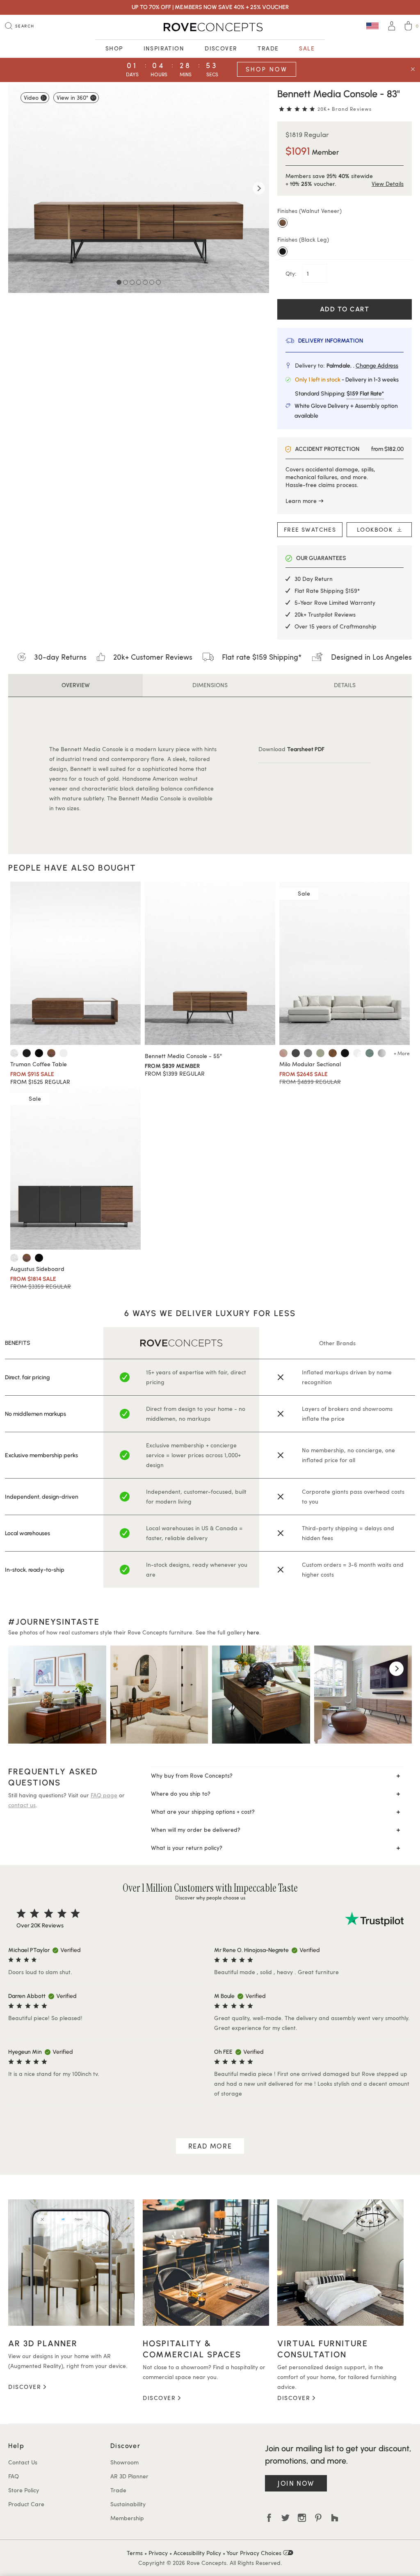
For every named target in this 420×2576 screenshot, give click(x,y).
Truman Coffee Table (39, 1064)
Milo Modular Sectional (310, 1064)
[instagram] (302, 2518)
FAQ (14, 2476)
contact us (22, 1805)
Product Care (26, 2504)
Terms (135, 2553)
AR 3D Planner (129, 2476)
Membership (127, 2518)
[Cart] (408, 27)
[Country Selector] (372, 26)
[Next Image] (259, 188)
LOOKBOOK (377, 529)
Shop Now (267, 69)
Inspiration (164, 48)
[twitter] (285, 2518)
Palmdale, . (362, 366)
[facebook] (269, 2518)
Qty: (292, 273)
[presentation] (24, 1669)
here (253, 1632)
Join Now (296, 2483)
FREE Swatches (310, 529)
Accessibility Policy (197, 2553)
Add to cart (345, 309)
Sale (307, 48)
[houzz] (335, 2518)
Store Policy (24, 2490)
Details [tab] (345, 685)
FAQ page (104, 1795)
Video (31, 97)
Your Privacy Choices (255, 2553)
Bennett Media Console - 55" (183, 1056)
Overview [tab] (76, 685)
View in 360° (72, 97)
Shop (114, 48)
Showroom (124, 2462)
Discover (221, 48)
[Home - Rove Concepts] (210, 27)
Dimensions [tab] (210, 685)
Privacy (158, 2553)
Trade (268, 48)
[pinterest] (318, 2518)
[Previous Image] (18, 188)
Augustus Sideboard (37, 1269)
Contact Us (23, 2462)
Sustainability (128, 2504)
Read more (210, 2146)
